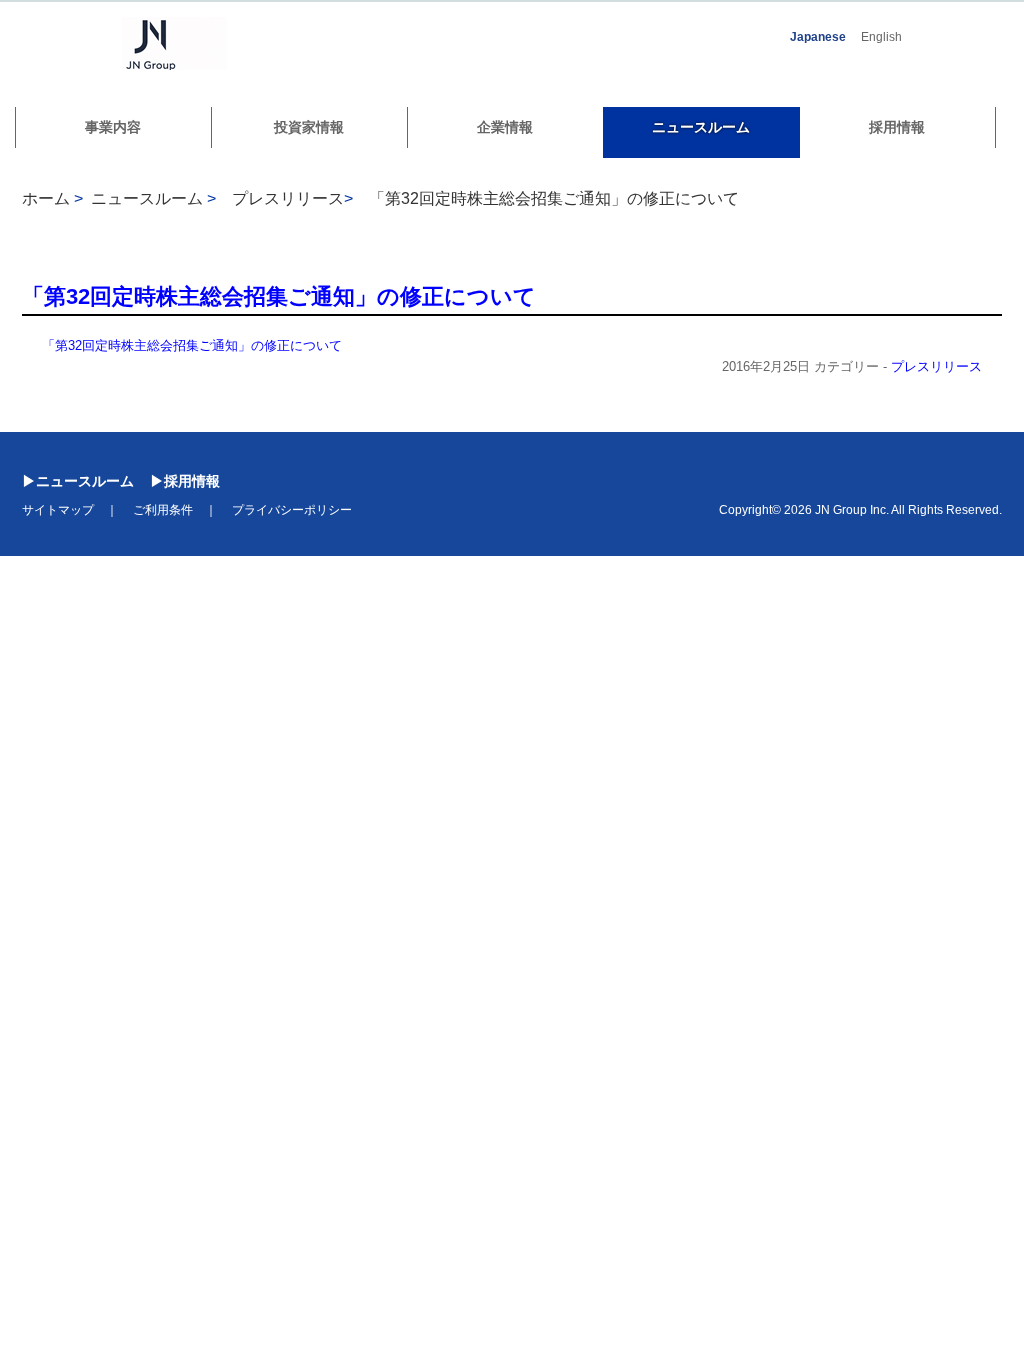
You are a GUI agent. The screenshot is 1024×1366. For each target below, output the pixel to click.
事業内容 (113, 127)
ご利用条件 (163, 510)
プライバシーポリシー (292, 510)
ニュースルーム (701, 127)
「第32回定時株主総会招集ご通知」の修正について (554, 198)
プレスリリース (936, 366)
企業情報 (505, 127)
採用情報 (897, 127)
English (881, 37)
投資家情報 (309, 127)
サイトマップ (58, 510)
